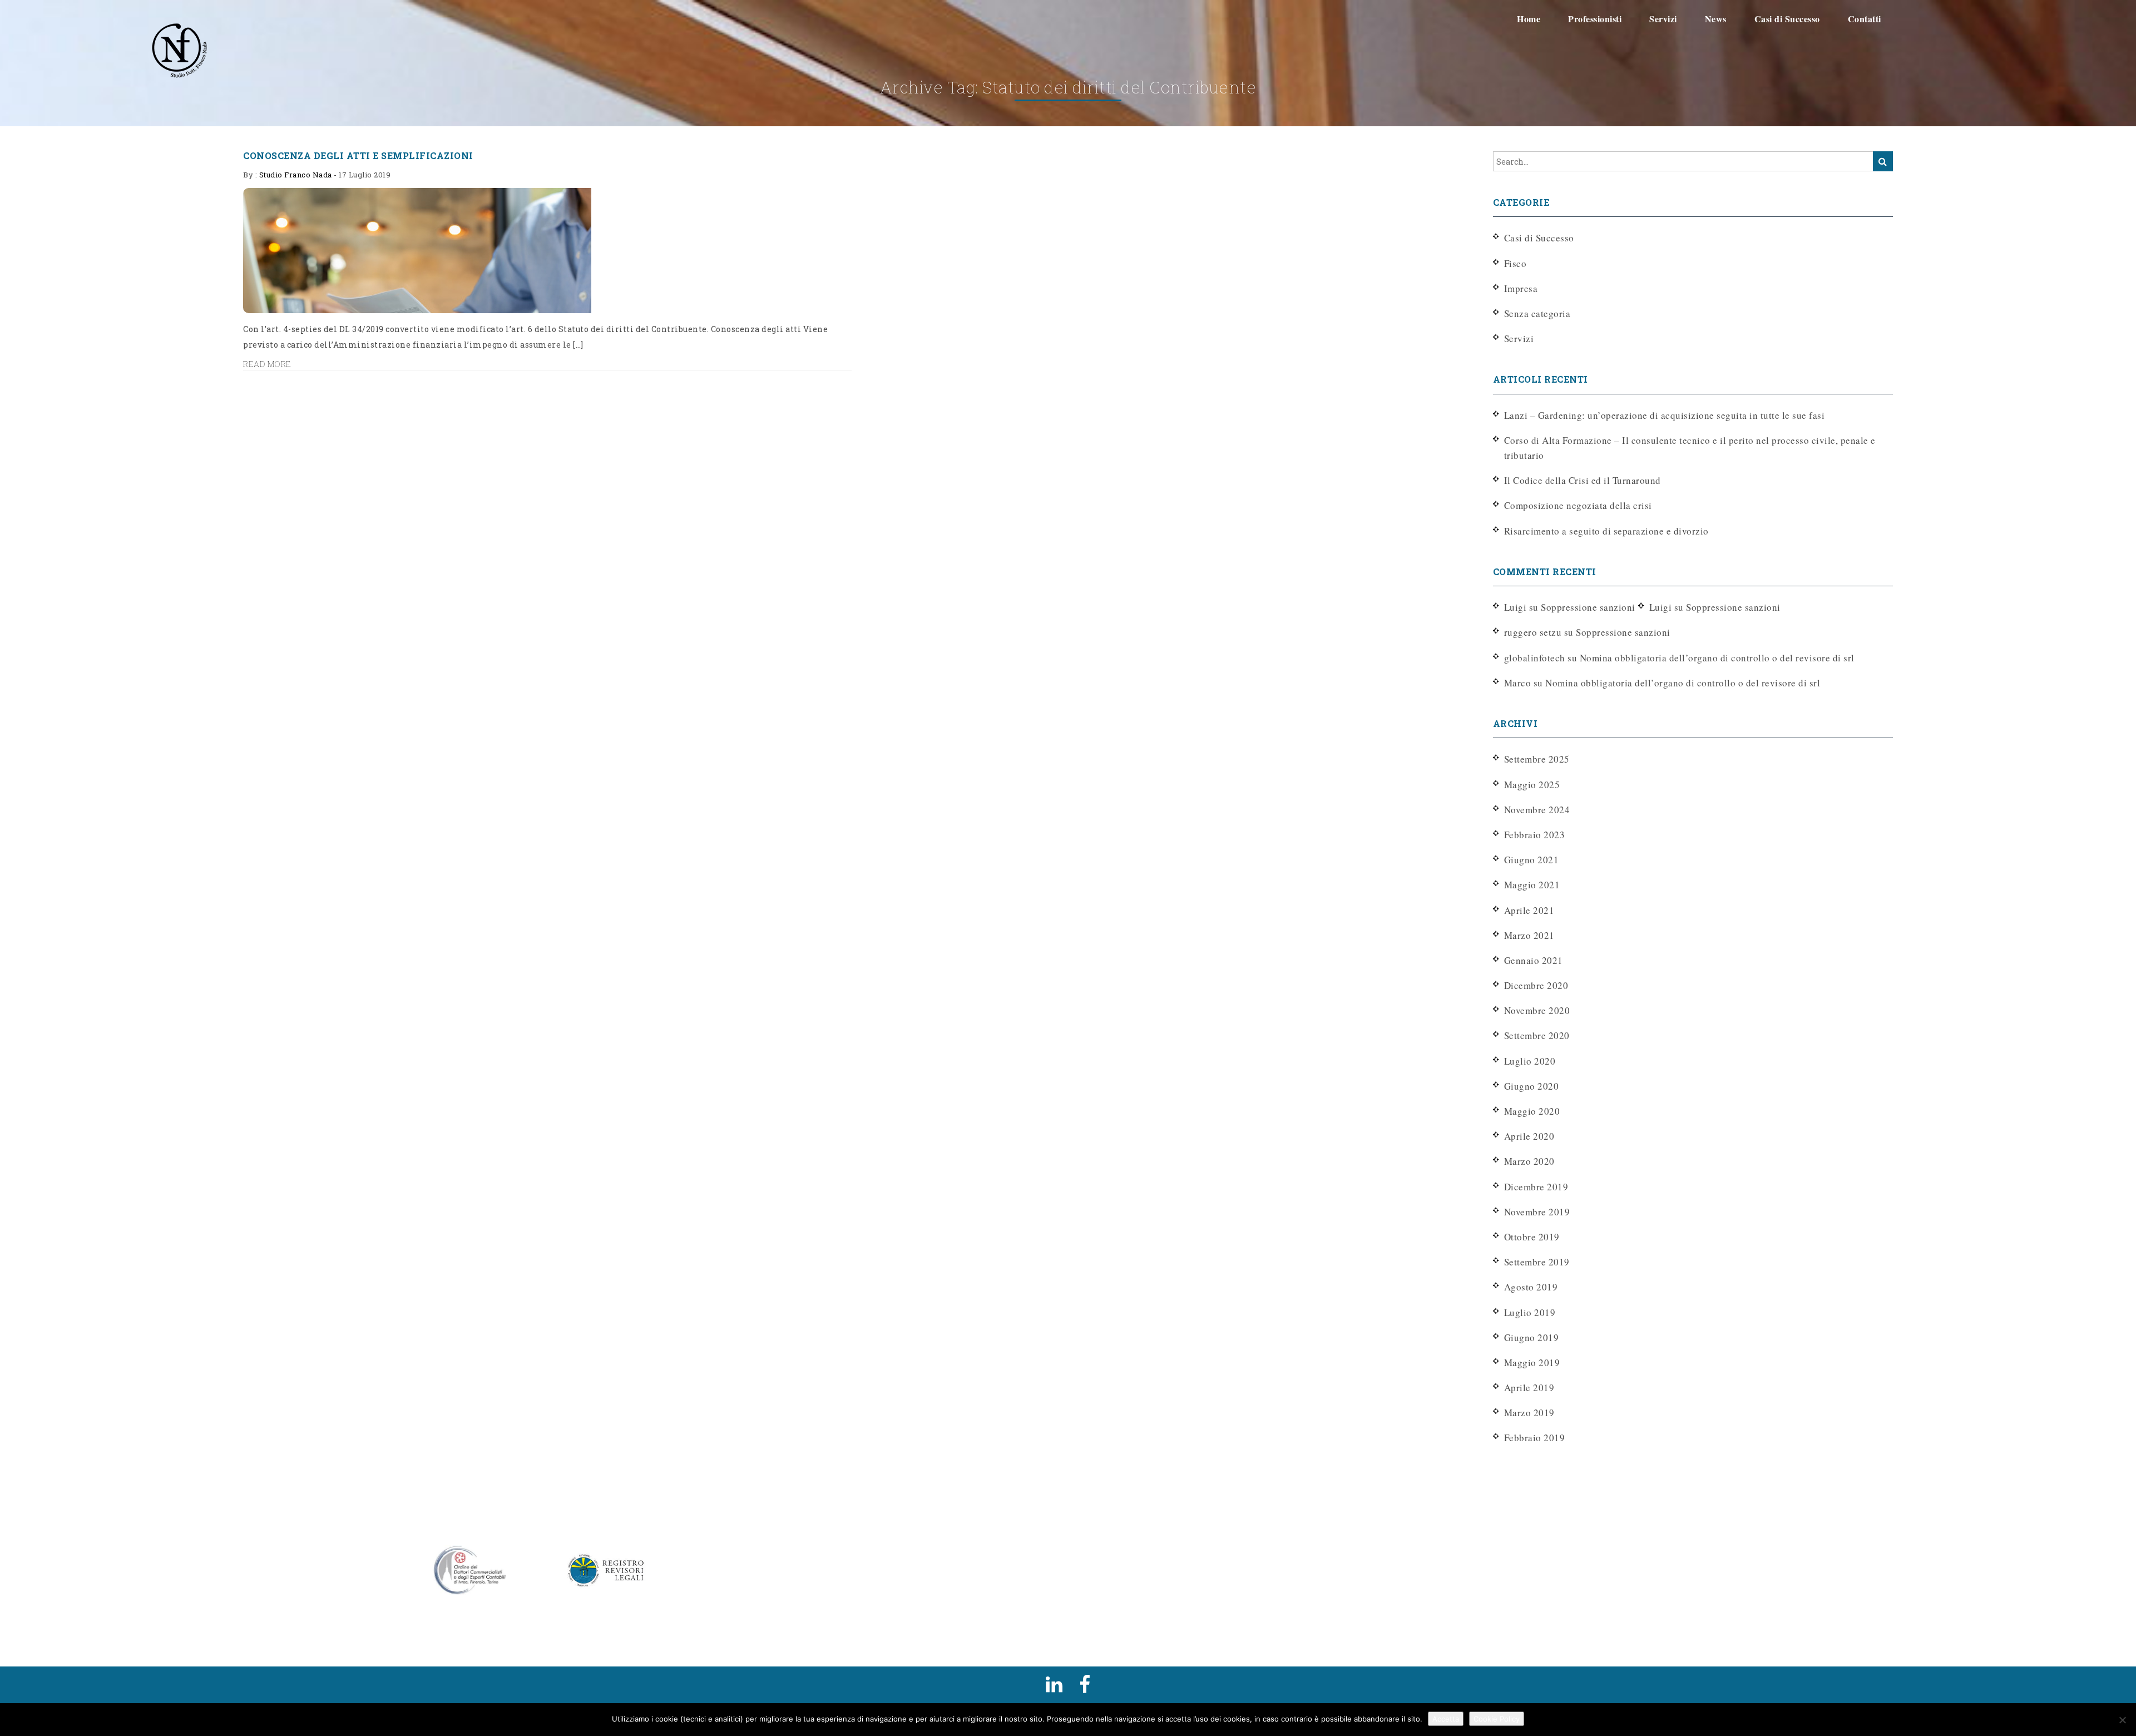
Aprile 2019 (1529, 1388)
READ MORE (267, 364)
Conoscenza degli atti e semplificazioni (358, 155)
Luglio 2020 (1530, 1061)
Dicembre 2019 (1536, 1187)
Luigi (1661, 607)
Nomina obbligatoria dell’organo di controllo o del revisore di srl (1717, 658)
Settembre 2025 (1537, 759)
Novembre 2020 (1537, 1010)
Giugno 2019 (1532, 1337)
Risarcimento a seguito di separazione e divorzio (1606, 531)
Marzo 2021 (1529, 935)
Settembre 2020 (1537, 1035)
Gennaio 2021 (1534, 960)
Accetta (1446, 1719)
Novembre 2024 (1537, 810)
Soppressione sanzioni (1588, 607)
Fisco (1516, 263)
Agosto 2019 (1531, 1287)
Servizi (1519, 338)
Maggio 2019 (1532, 1362)
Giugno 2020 (1532, 1086)
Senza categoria (1537, 313)
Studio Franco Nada (296, 175)
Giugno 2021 (1532, 860)
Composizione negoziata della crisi (1578, 505)
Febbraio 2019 (1535, 1438)
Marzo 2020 (1529, 1161)
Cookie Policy (1497, 1719)
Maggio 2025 (1532, 785)
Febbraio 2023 (1535, 835)
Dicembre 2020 (1536, 985)
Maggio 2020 (1532, 1111)
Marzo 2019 (1529, 1413)
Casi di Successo (1539, 238)
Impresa (1521, 288)
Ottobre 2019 (1532, 1237)
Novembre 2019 (1537, 1212)
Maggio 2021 (1532, 885)
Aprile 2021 (1529, 910)
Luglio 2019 (1530, 1312)
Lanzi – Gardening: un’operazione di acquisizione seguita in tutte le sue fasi (1665, 415)
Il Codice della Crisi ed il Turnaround (1583, 480)
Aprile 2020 (1529, 1136)
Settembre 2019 (1537, 1262)
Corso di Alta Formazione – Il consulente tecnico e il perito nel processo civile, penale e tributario (1690, 448)
